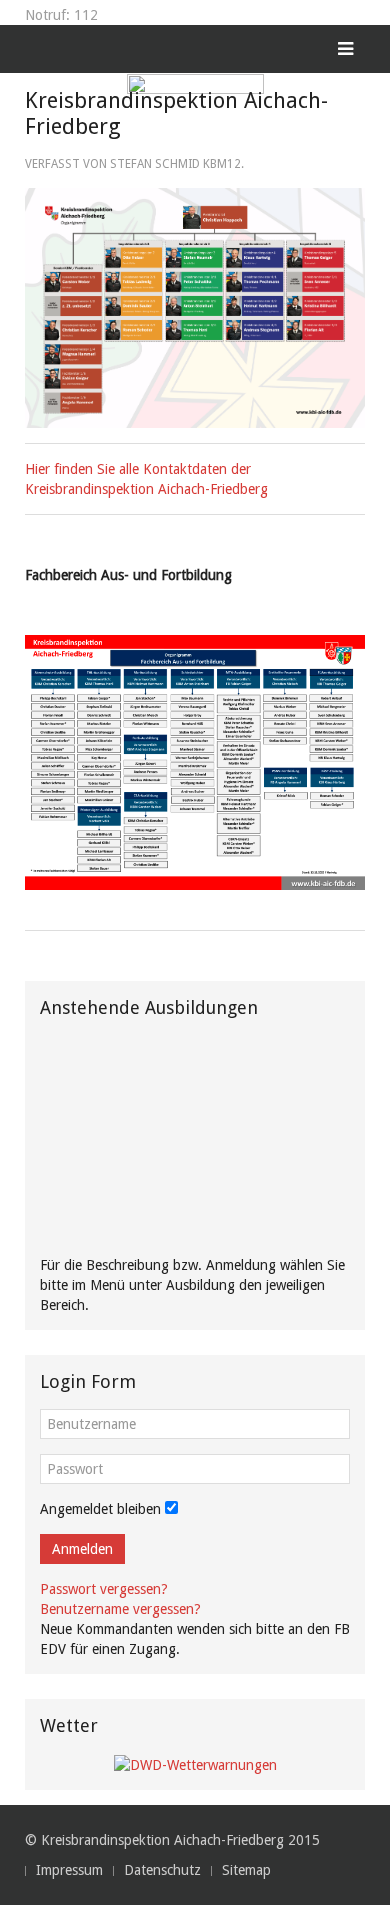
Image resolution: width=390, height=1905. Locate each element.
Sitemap (246, 1870)
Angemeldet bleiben (100, 1509)
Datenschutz (162, 1870)
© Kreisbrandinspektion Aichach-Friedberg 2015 (172, 1840)
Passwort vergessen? (104, 1589)
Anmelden (82, 1549)
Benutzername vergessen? (120, 1609)
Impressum (69, 1870)
